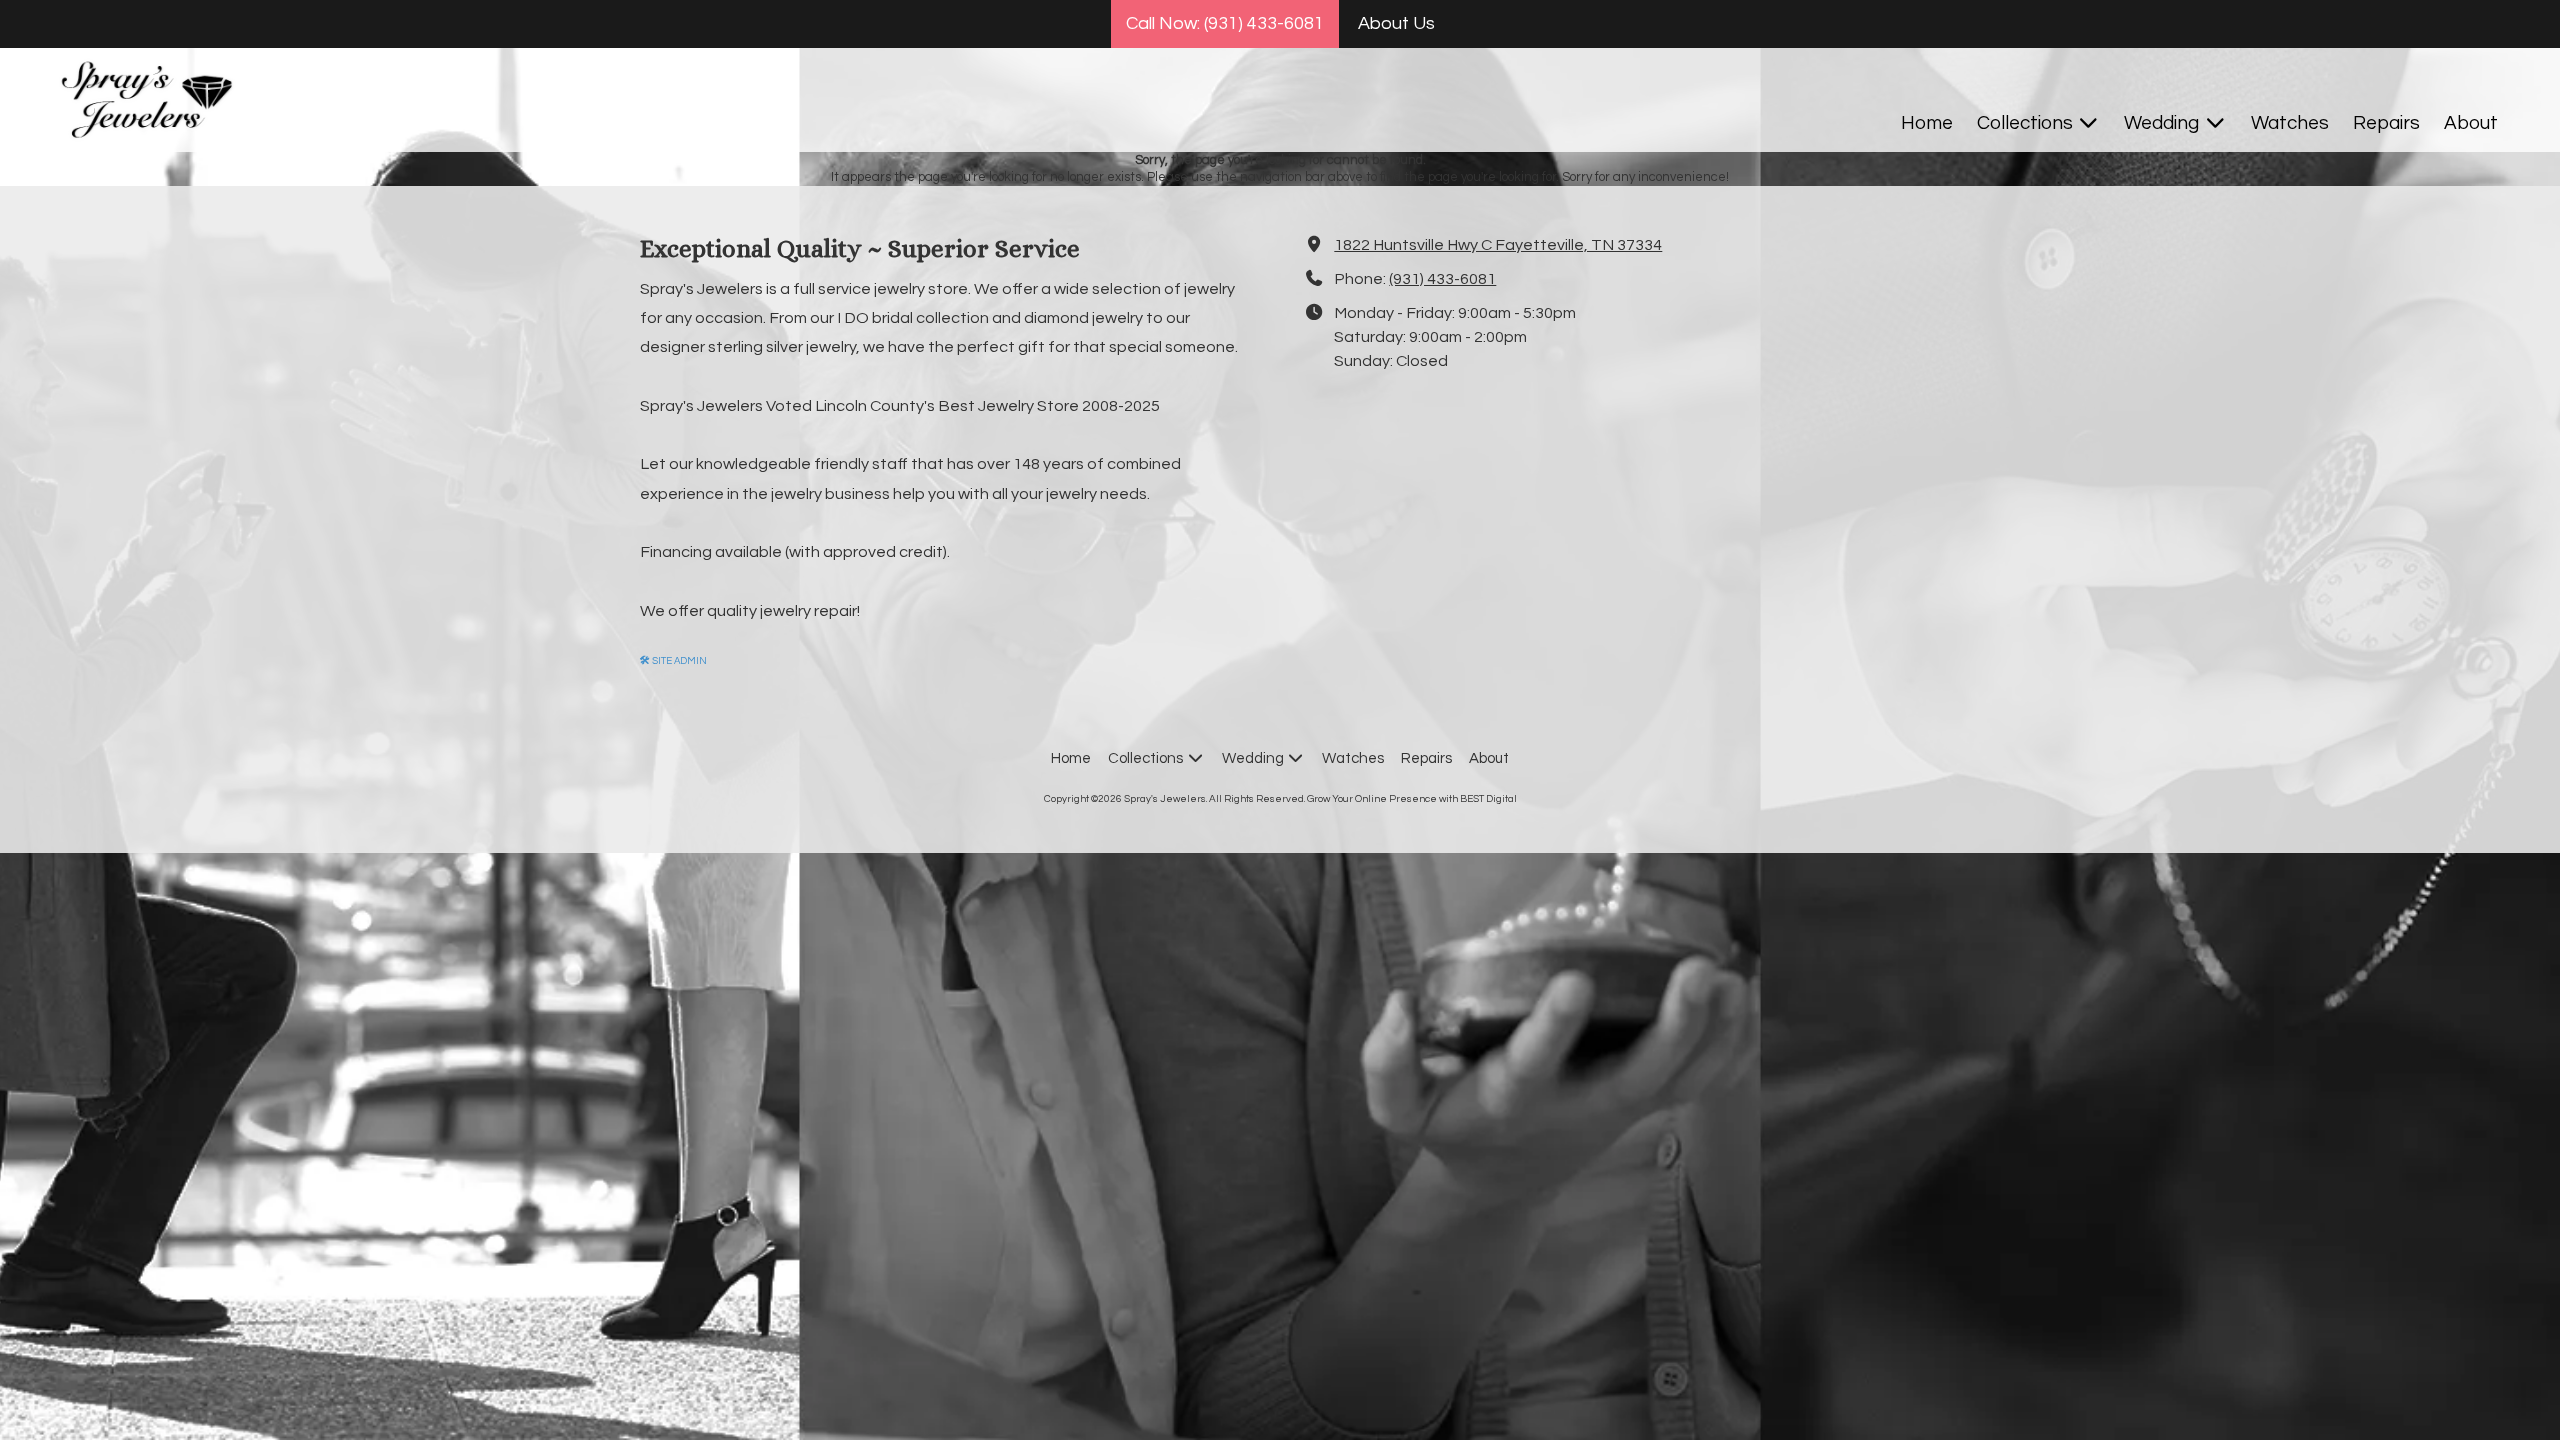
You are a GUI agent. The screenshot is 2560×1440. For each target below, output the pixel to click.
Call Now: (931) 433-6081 (1225, 23)
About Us (1396, 23)
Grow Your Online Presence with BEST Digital (1412, 799)
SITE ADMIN (673, 661)
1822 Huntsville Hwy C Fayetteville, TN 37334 (1498, 245)
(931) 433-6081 (1442, 279)
